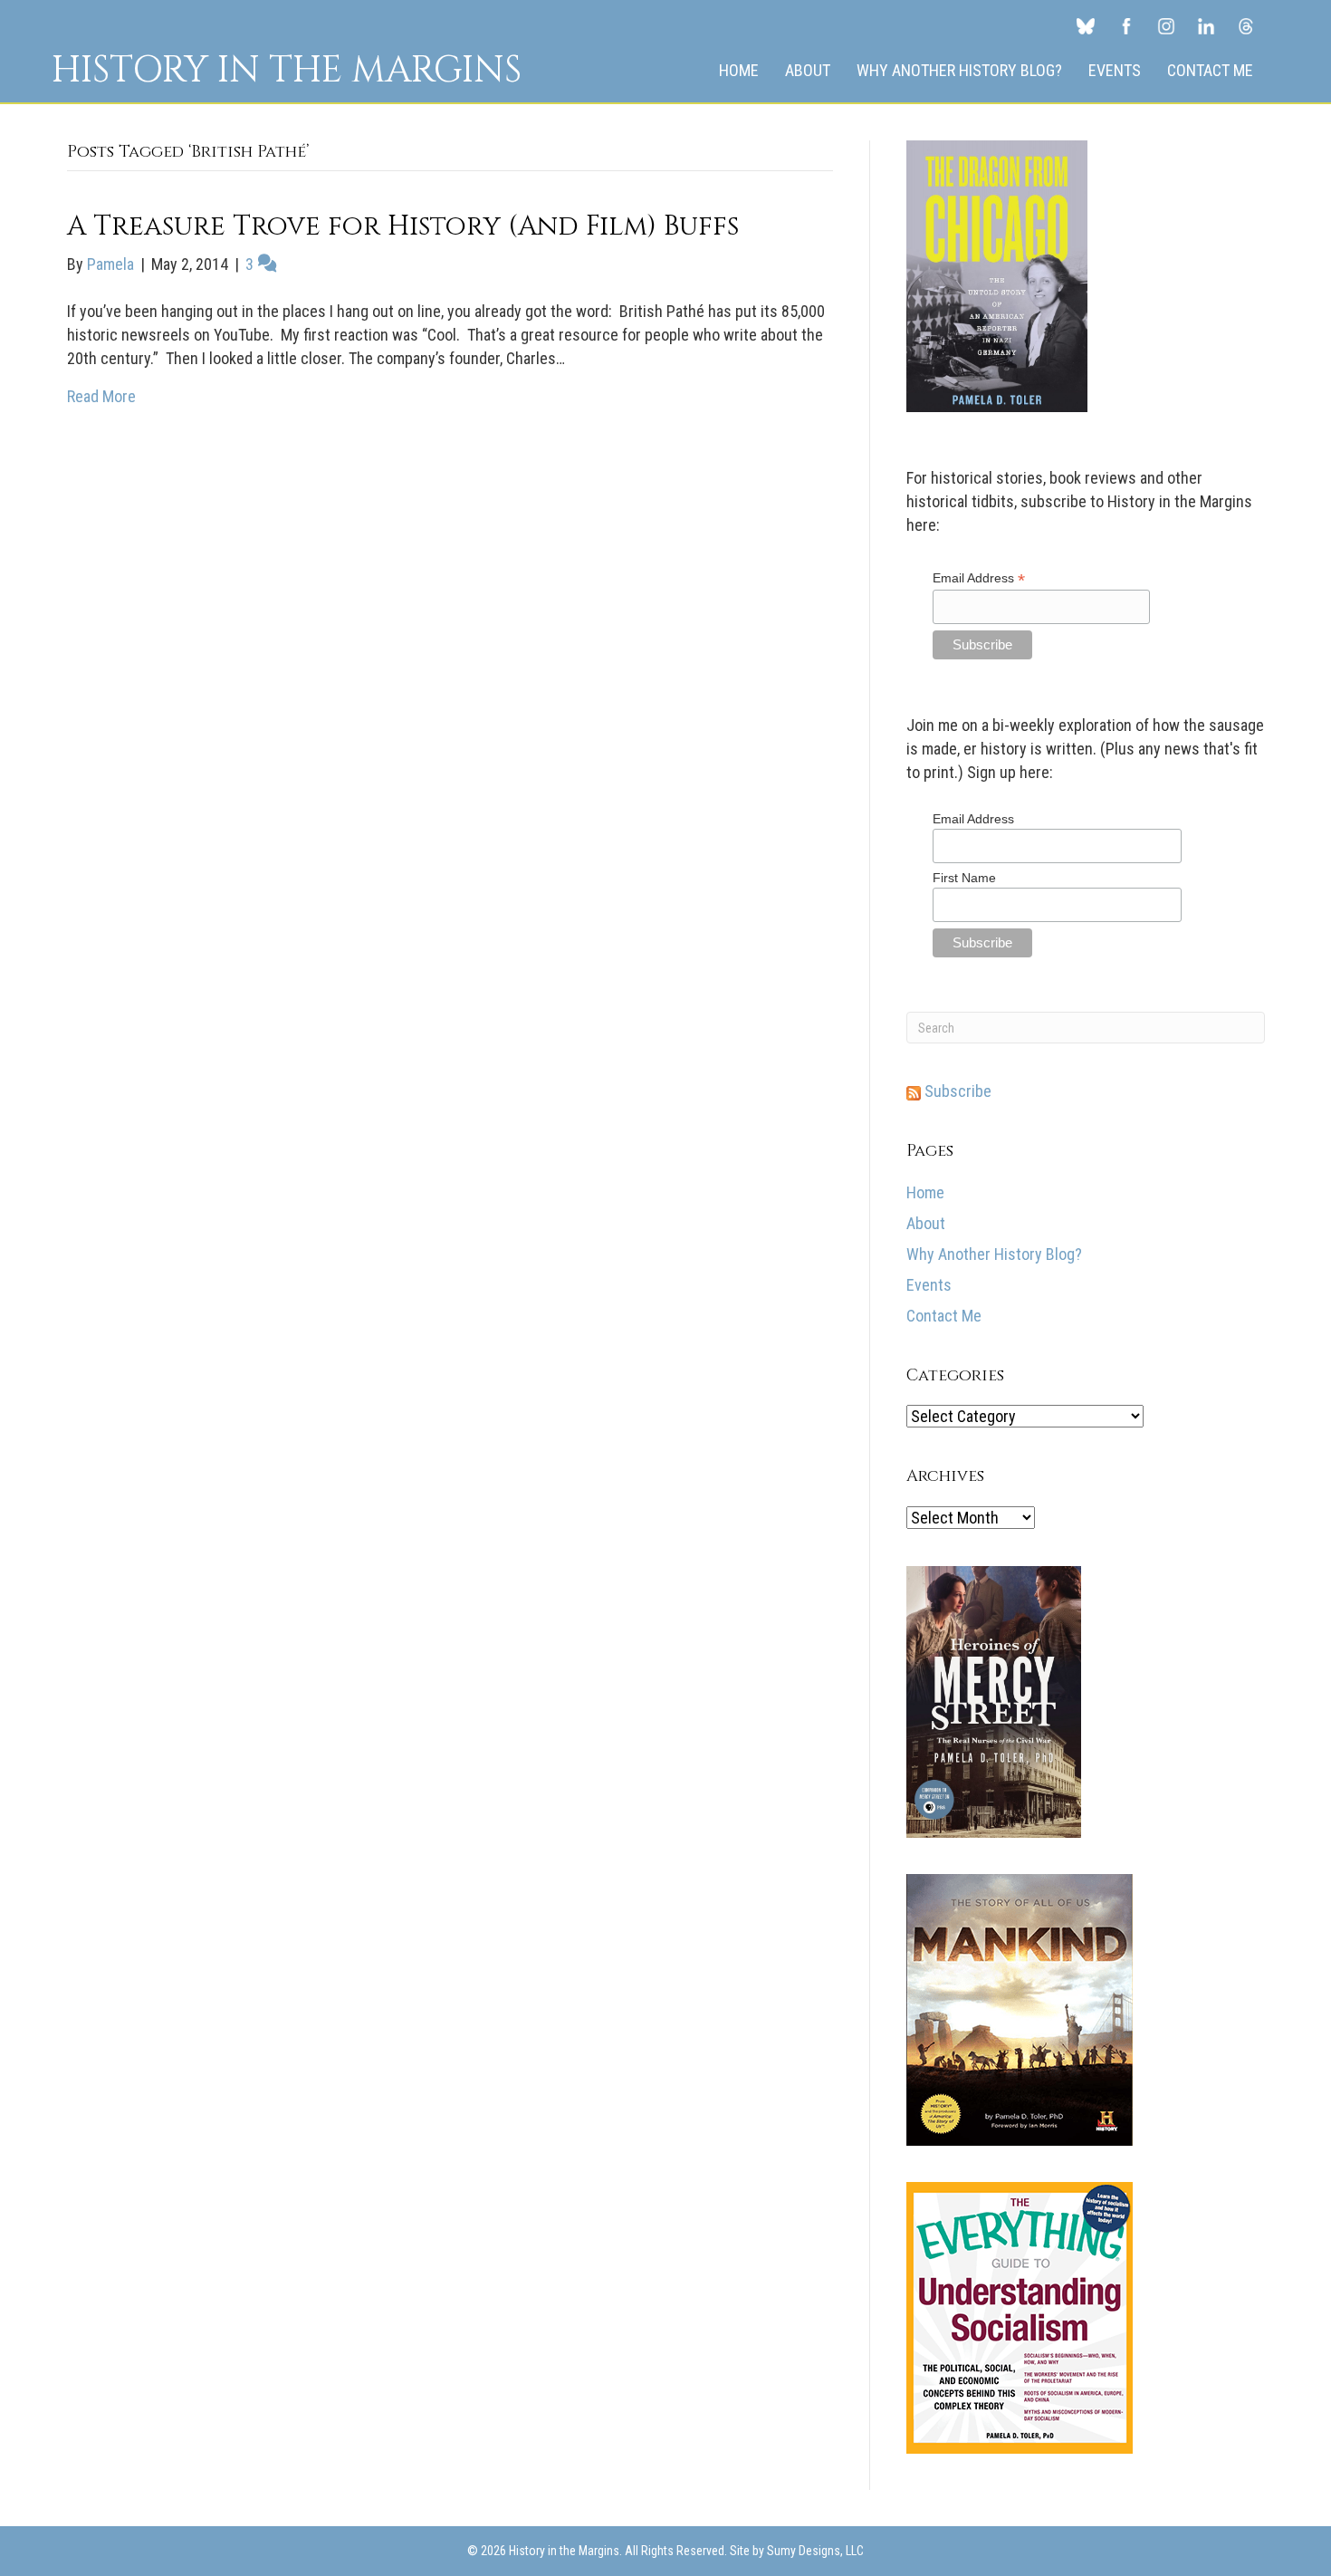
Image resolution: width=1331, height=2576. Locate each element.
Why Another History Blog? (959, 70)
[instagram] (1166, 25)
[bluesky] (1086, 25)
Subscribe (956, 1091)
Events (1115, 70)
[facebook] (1126, 25)
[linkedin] (1206, 25)
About (808, 70)
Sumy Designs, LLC (815, 2551)
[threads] (1246, 25)
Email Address (979, 578)
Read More (101, 396)
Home (739, 70)
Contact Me (1210, 70)
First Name (964, 878)
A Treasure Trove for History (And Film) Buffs (403, 226)
